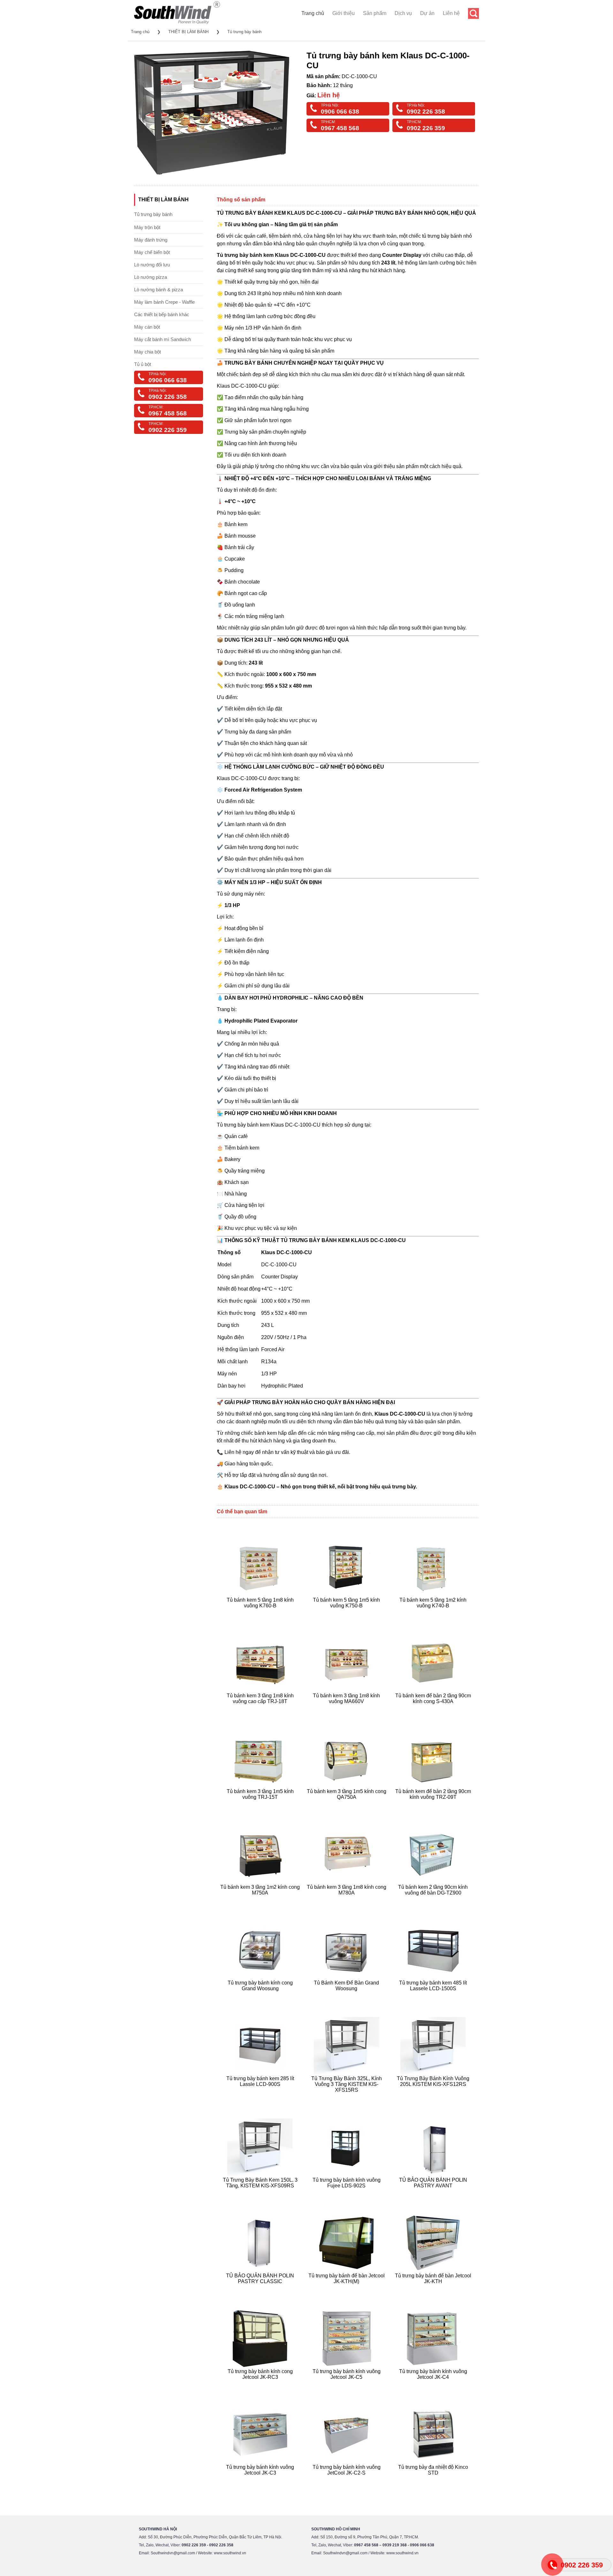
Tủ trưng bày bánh (244, 32)
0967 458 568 (340, 128)
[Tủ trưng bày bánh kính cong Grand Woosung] (261, 1996)
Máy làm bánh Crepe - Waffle (164, 302)
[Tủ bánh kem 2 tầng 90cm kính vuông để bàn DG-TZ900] (434, 1900)
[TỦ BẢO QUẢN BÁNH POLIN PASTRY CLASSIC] (261, 2289)
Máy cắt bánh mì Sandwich (163, 339)
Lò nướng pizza (151, 277)
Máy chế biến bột (152, 252)
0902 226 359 (426, 128)
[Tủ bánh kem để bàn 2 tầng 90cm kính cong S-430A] (434, 1709)
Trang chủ (313, 13)
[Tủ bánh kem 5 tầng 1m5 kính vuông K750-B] (348, 1613)
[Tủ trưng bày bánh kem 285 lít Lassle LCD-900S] (261, 2098)
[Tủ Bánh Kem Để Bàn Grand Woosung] (348, 1996)
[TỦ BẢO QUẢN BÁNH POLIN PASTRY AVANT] (434, 2193)
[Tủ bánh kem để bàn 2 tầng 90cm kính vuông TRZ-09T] (434, 1805)
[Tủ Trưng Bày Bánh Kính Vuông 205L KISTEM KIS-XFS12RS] (434, 2098)
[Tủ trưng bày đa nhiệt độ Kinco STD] (434, 2480)
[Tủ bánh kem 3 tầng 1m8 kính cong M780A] (348, 1900)
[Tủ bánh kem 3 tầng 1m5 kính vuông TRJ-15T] (261, 1805)
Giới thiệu (344, 13)
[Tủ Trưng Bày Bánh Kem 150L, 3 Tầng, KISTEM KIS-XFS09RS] (261, 2193)
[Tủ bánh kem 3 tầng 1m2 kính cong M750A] (261, 1900)
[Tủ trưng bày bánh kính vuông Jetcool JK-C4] (434, 2385)
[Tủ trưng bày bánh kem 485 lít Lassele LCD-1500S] (434, 1996)
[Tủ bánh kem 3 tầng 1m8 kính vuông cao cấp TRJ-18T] (261, 1709)
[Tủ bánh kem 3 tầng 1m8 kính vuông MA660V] (348, 1709)
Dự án (427, 13)
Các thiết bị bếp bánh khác (162, 314)
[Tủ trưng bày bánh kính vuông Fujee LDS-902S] (348, 2193)
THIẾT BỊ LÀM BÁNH (188, 32)
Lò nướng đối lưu (152, 265)
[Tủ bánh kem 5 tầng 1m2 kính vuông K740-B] (434, 1613)
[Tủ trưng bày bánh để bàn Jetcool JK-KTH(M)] (348, 2289)
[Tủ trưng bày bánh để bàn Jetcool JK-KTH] (434, 2289)
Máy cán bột (147, 327)
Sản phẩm (375, 13)
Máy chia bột (148, 352)
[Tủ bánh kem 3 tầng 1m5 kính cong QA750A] (348, 1805)
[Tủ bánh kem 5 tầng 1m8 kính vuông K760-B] (261, 1613)
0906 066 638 (340, 112)
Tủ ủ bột (143, 364)
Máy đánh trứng (151, 240)
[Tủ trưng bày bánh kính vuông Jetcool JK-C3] (261, 2480)
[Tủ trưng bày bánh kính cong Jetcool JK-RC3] (261, 2385)
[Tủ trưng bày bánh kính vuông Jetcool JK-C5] (348, 2385)
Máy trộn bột (147, 227)
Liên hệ (451, 13)
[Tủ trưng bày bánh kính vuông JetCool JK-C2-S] (348, 2480)
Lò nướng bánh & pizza (159, 290)
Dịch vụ (403, 13)
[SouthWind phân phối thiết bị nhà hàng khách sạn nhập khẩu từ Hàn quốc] (177, 24)
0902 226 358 (426, 112)
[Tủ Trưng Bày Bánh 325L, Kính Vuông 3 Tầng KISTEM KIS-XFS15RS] (348, 2098)
